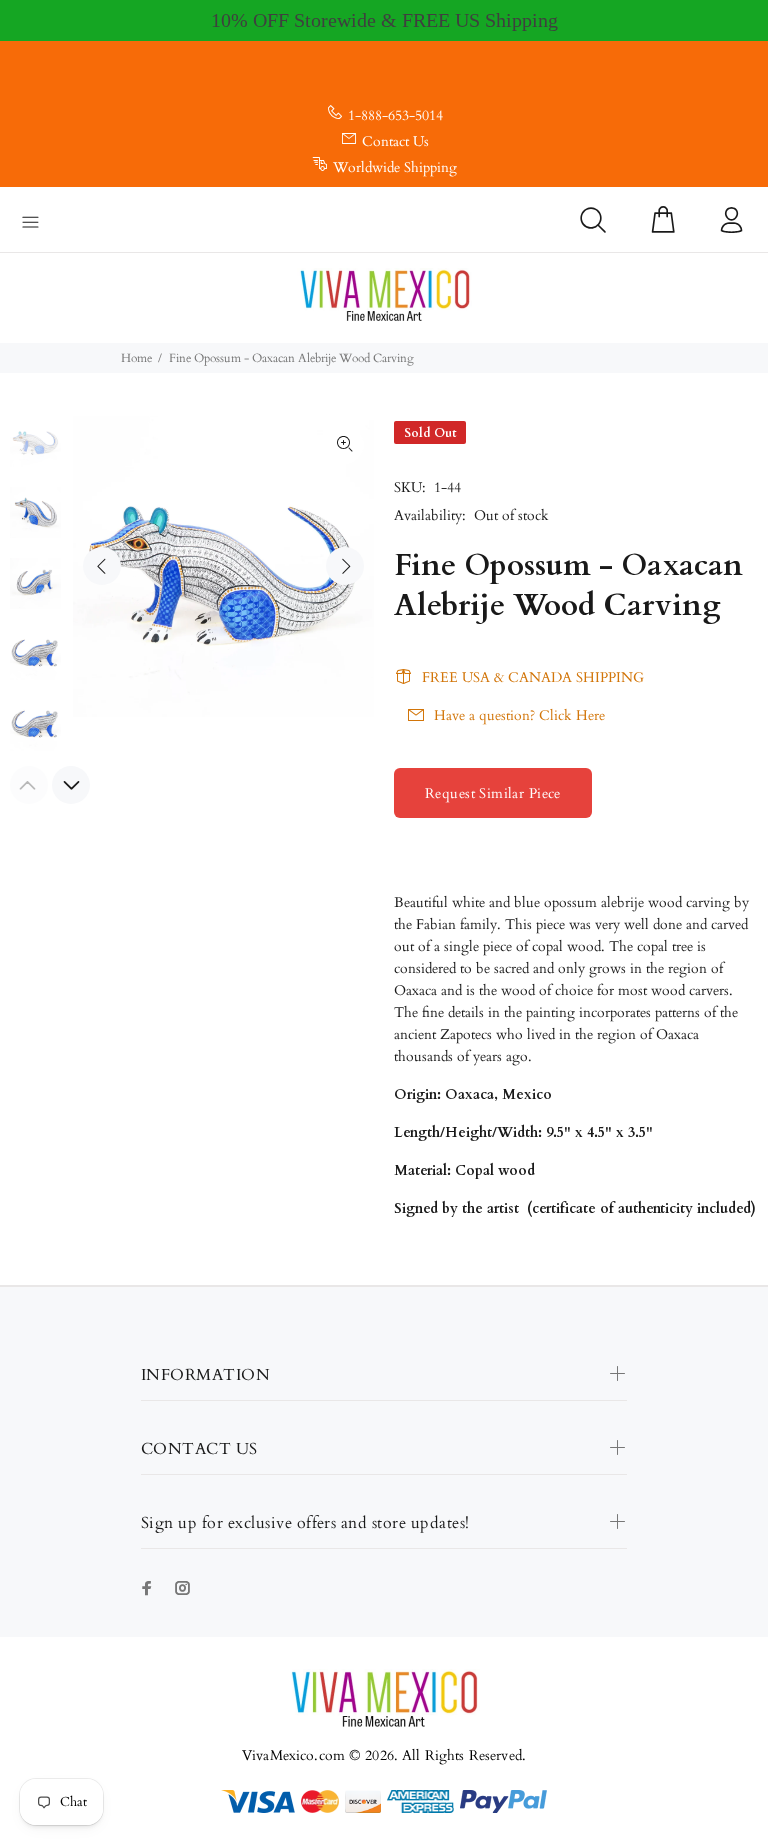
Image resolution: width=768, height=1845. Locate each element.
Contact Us (395, 141)
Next (345, 566)
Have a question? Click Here (519, 715)
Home (136, 358)
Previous (102, 566)
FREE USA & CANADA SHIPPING (533, 677)
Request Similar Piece (493, 793)
